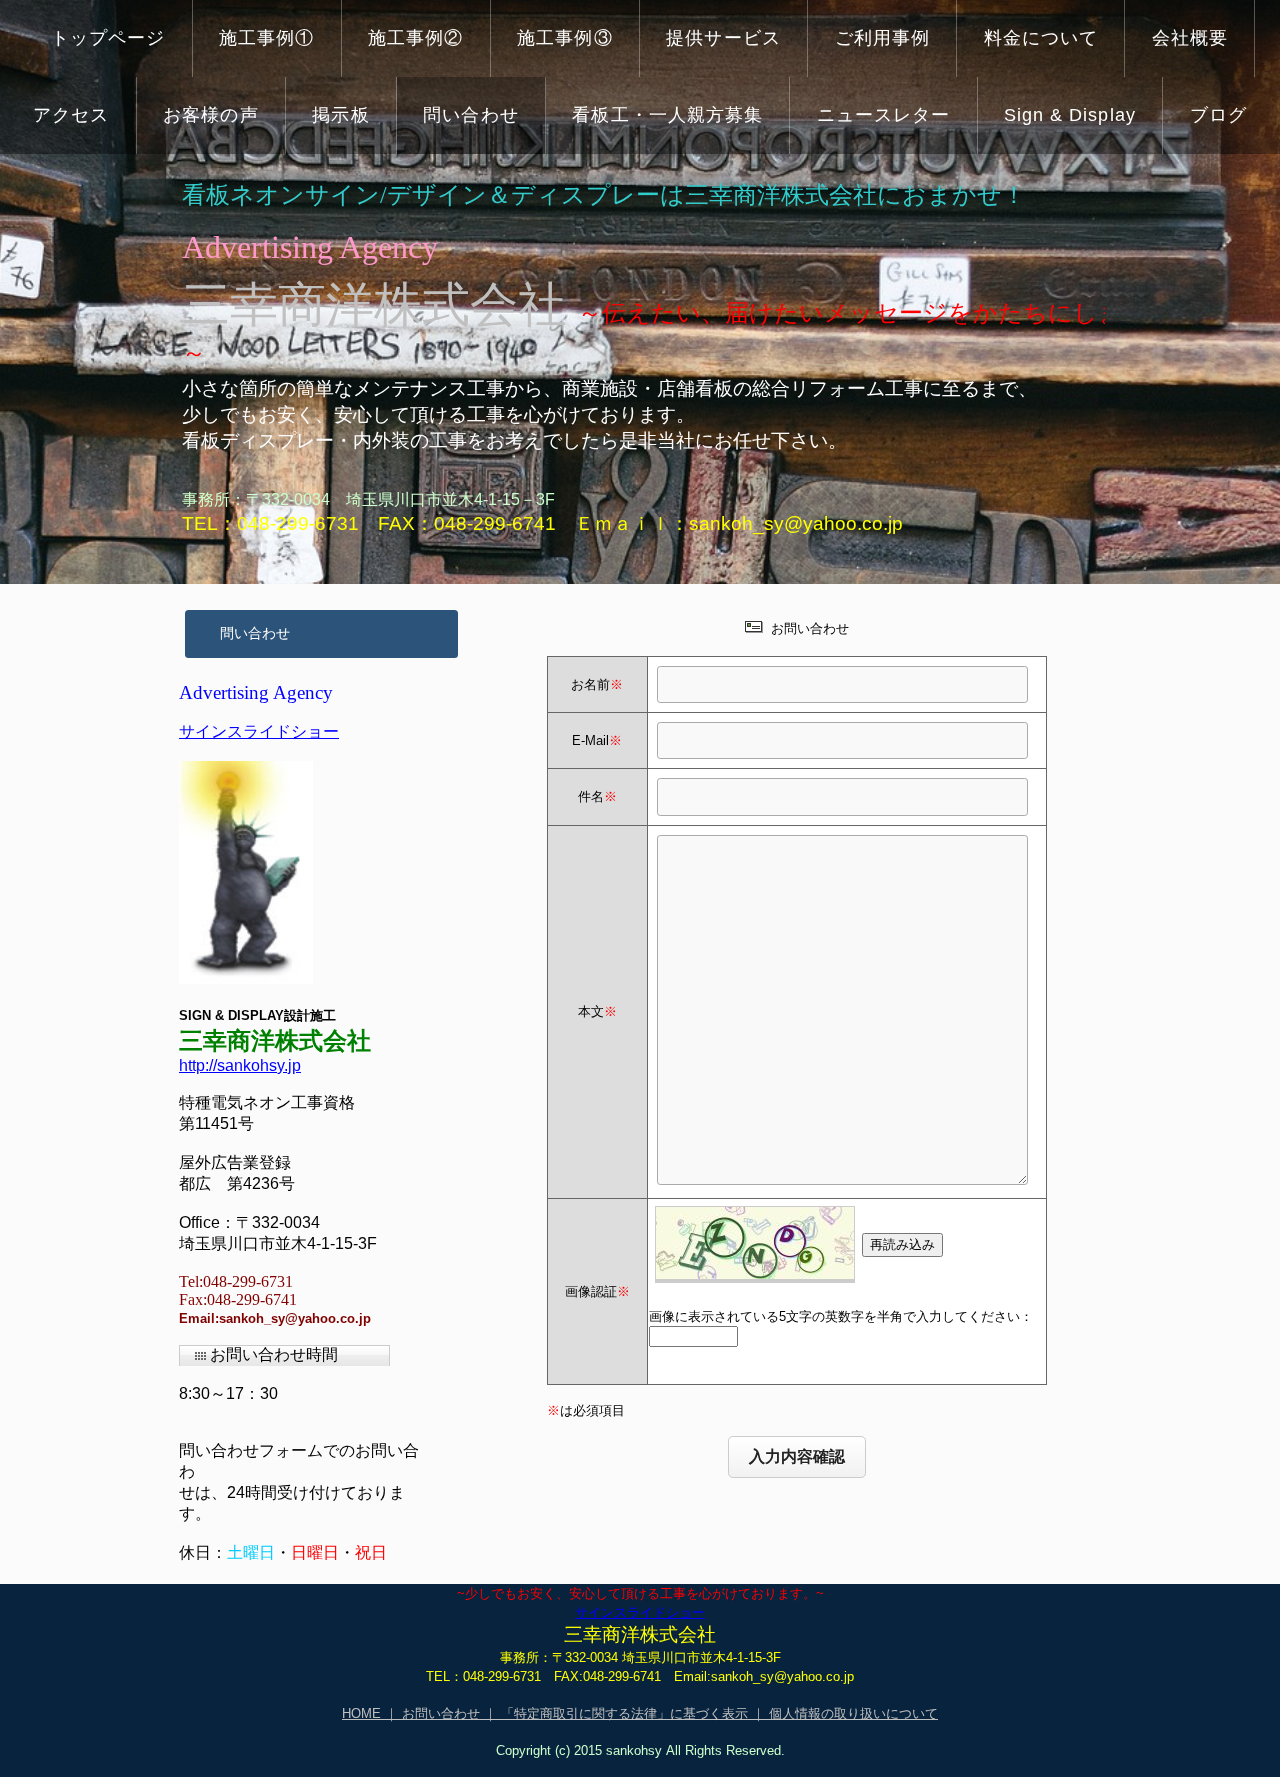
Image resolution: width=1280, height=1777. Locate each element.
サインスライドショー (259, 731)
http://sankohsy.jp (240, 1065)
